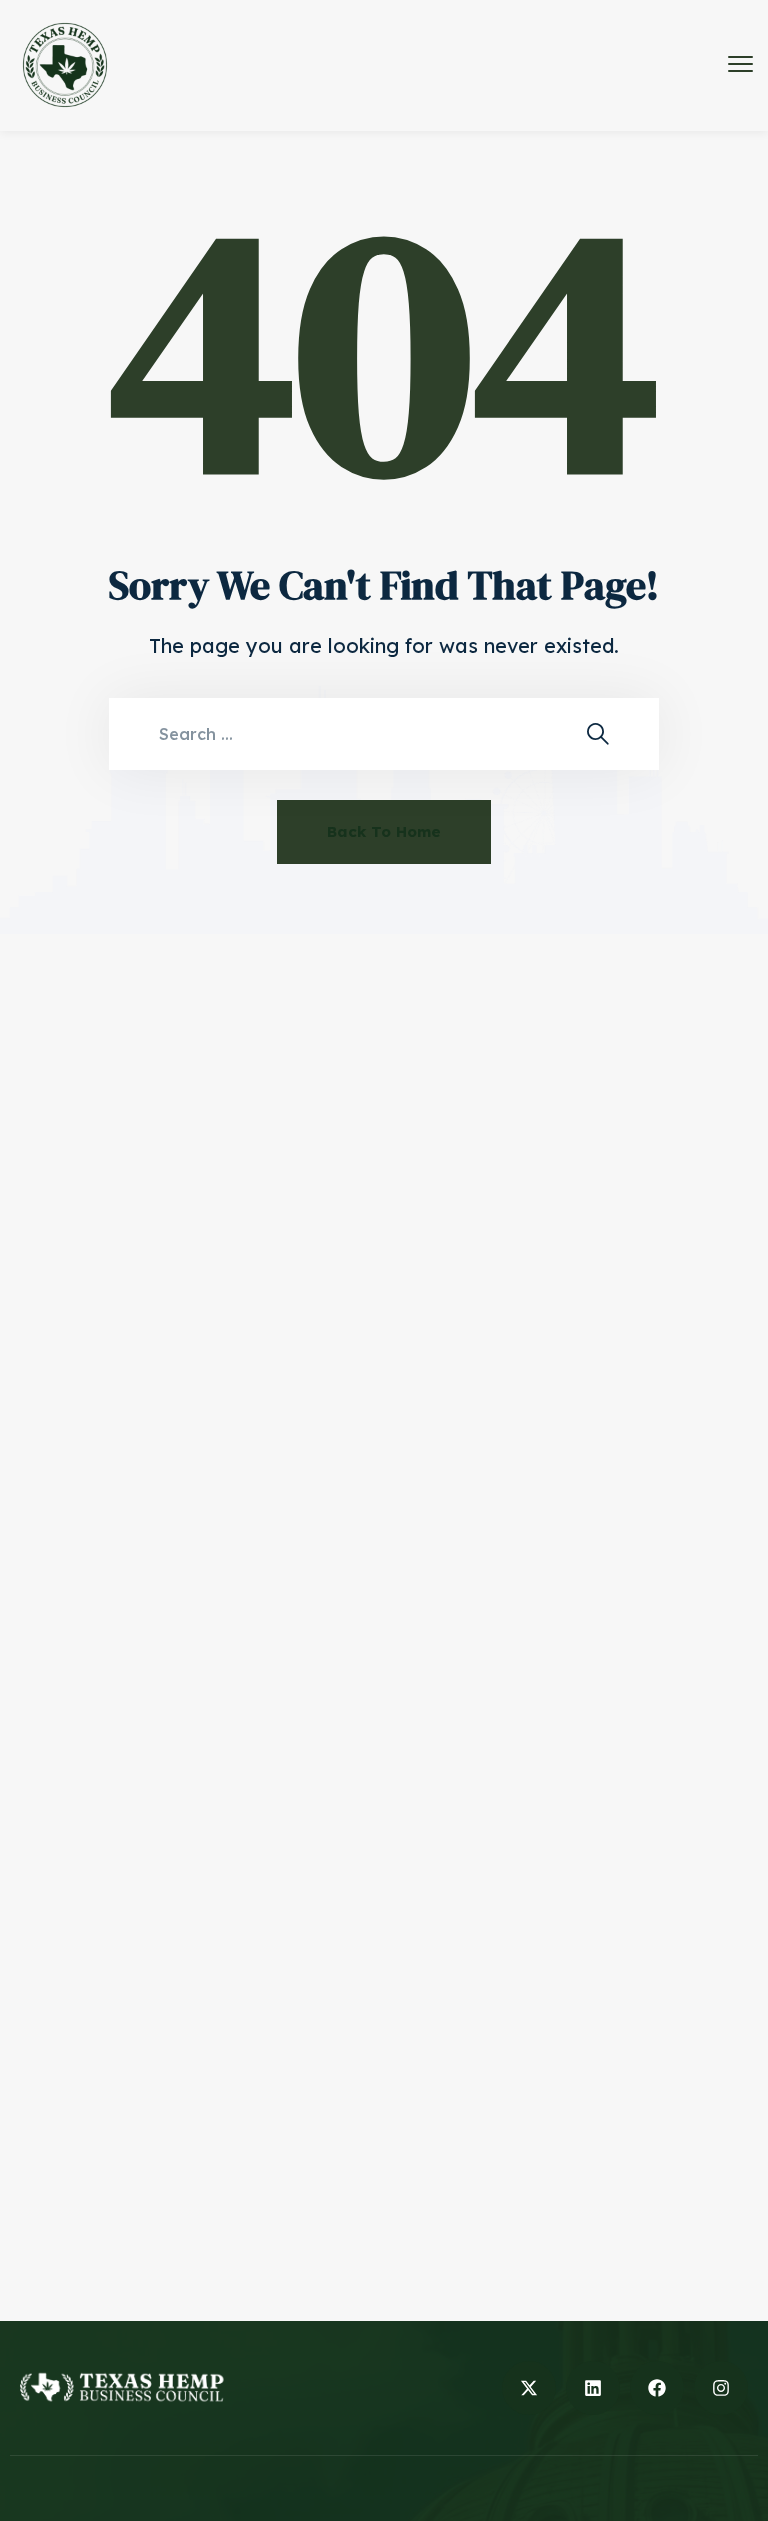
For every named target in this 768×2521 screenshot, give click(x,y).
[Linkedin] (593, 2388)
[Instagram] (721, 2388)
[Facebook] (657, 2388)
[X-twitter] (529, 2388)
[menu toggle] (740, 64)
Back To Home (384, 831)
